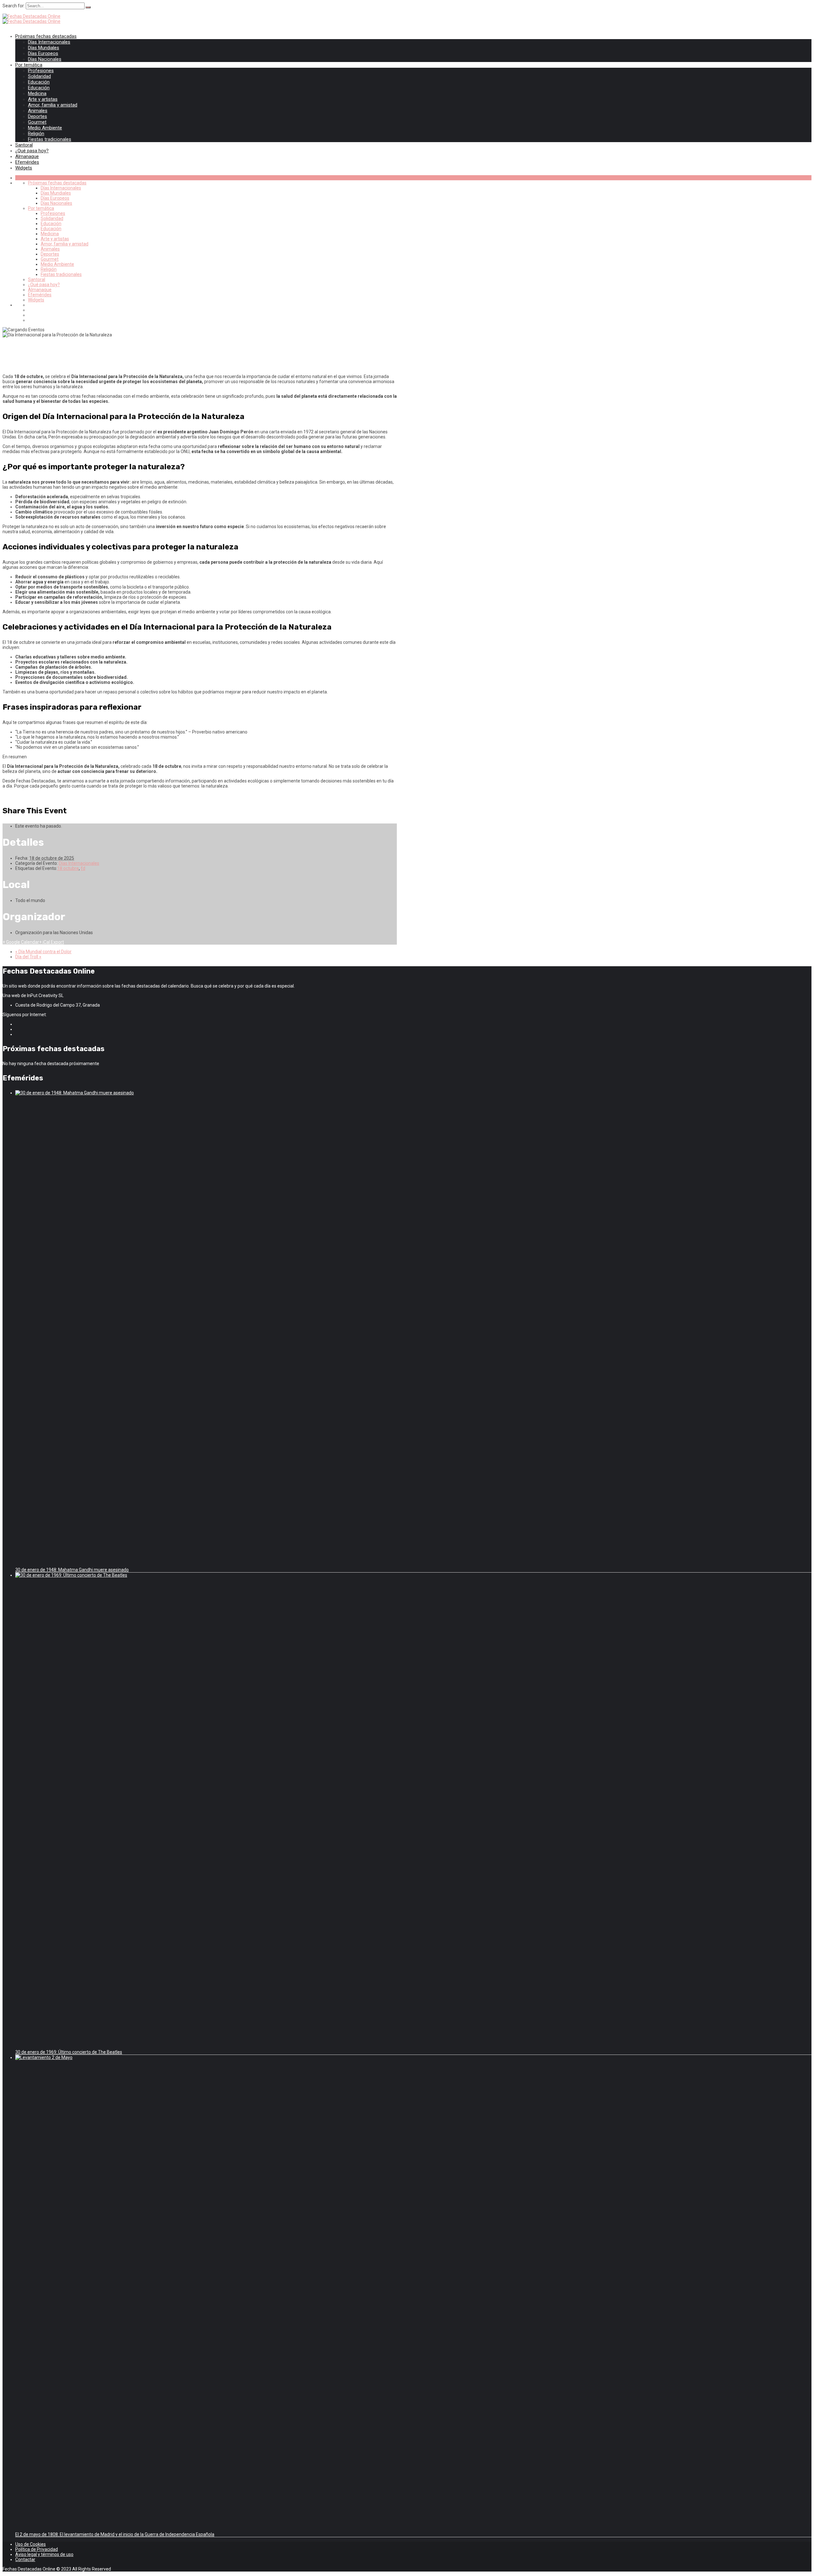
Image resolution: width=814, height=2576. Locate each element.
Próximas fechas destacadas (46, 36)
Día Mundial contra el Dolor (43, 952)
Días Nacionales (45, 59)
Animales (38, 111)
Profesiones (41, 71)
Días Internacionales (49, 42)
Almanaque (27, 156)
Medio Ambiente (45, 128)
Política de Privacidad (37, 2549)
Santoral (24, 145)
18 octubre (68, 868)
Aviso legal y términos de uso (44, 2554)
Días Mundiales (44, 48)
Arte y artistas (43, 99)
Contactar (25, 2559)
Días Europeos (43, 53)
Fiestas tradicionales (50, 139)
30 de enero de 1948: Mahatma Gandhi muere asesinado (72, 1570)
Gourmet (37, 122)
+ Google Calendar (21, 942)
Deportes (38, 116)
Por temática (29, 65)
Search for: (14, 6)
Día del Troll (28, 957)
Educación (39, 82)
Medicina (37, 93)
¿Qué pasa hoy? (32, 151)
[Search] (88, 7)
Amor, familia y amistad (53, 105)
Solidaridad (39, 76)
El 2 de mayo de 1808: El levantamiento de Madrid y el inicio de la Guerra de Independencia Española (115, 2534)
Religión (36, 134)
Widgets (24, 168)
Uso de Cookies (31, 2544)
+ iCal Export (52, 942)
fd (83, 868)
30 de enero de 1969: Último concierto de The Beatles (69, 2052)
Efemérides (27, 162)
